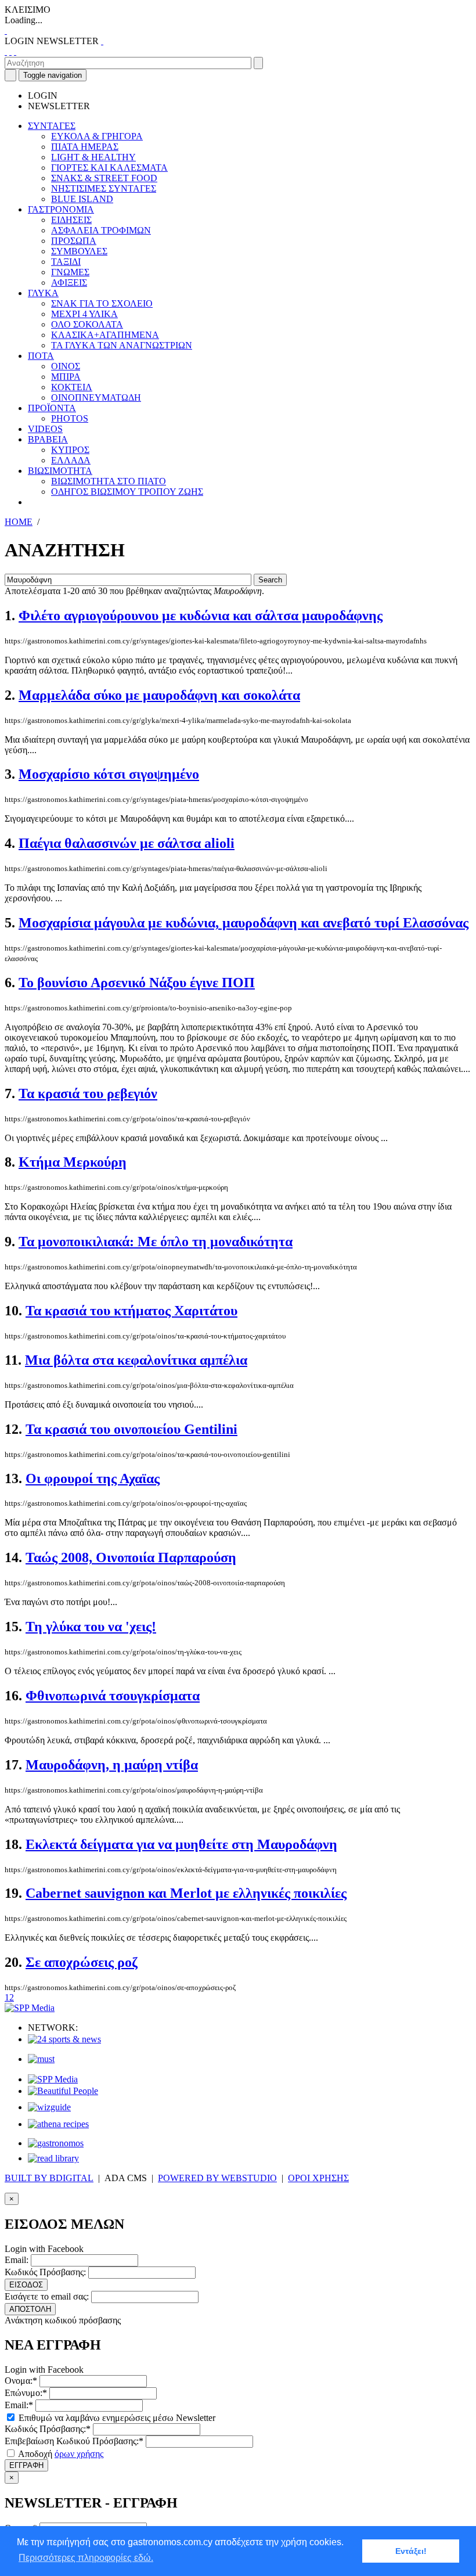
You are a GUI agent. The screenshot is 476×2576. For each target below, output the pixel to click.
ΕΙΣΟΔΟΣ (26, 2285)
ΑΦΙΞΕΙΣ (69, 283)
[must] (41, 2059)
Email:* (19, 2405)
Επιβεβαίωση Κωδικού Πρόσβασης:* (74, 2441)
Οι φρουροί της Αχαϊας (93, 1478)
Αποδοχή (60, 2454)
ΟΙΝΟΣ (66, 366)
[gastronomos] (56, 2143)
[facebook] (6, 51)
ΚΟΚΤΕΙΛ (72, 387)
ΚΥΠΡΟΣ (70, 450)
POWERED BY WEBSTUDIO (217, 2178)
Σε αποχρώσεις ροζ (82, 1962)
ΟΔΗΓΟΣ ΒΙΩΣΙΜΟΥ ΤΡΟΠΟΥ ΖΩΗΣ (127, 492)
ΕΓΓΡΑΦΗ (26, 2465)
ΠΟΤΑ (41, 356)
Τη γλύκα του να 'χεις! (91, 1627)
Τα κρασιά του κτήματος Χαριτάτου (131, 1311)
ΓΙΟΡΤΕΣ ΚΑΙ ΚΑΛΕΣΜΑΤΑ (109, 168)
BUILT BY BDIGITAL (49, 2178)
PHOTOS (70, 418)
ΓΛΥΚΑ (43, 293)
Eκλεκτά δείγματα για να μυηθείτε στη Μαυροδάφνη (181, 1844)
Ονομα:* (21, 2381)
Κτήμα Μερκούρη (73, 1162)
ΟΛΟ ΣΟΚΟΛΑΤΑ (87, 324)
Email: (17, 2260)
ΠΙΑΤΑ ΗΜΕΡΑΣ (85, 147)
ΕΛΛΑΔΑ (71, 460)
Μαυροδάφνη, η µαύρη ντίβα (112, 1765)
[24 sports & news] (64, 2039)
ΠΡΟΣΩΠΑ (74, 241)
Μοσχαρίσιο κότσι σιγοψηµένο (109, 774)
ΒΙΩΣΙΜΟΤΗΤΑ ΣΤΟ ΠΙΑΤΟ (109, 481)
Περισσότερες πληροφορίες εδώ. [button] (86, 2558)
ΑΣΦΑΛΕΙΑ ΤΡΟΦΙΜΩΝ (101, 230)
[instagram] (10, 51)
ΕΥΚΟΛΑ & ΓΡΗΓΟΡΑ (97, 136)
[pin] (15, 51)
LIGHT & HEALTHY (93, 157)
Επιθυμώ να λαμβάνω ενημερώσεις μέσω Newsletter (116, 2418)
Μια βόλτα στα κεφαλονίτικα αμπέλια (136, 1360)
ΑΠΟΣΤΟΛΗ (30, 2309)
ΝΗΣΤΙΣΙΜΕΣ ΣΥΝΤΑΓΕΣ (104, 188)
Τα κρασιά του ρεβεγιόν (88, 1093)
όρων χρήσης (79, 2454)
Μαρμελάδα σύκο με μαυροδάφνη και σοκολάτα (159, 695)
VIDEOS (45, 429)
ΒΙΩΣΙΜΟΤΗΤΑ (60, 471)
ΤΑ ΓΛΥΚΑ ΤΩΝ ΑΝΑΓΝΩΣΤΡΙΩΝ (122, 345)
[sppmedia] (30, 2008)
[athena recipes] (58, 2124)
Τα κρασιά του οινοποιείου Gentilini (131, 1429)
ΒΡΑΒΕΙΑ (48, 439)
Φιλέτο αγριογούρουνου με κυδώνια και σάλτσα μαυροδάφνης (201, 616)
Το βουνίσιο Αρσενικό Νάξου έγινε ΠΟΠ (137, 983)
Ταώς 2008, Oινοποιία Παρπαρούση (131, 1557)
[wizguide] (49, 2107)
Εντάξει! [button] (411, 2551)
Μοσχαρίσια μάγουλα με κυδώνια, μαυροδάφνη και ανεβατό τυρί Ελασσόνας (244, 923)
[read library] (53, 2158)
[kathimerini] (53, 2079)
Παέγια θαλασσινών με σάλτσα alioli (127, 843)
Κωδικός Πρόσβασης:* (48, 2429)
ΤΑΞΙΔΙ (66, 262)
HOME (19, 522)
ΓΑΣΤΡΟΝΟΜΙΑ (61, 209)
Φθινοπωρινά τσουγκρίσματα (113, 1696)
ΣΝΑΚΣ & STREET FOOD (104, 178)
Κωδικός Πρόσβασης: (45, 2272)
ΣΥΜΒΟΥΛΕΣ (79, 251)
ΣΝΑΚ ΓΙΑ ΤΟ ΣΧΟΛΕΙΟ (102, 303)
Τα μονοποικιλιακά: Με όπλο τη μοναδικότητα (156, 1242)
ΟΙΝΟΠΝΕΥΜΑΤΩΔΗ (96, 397)
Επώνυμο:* (26, 2393)
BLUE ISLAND (82, 199)
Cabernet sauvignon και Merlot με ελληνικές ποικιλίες (186, 1893)
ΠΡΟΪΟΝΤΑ (52, 408)
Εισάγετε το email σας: (47, 2296)
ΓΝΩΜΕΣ (70, 272)
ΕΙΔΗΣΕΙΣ (71, 220)
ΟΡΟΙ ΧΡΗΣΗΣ (318, 2178)
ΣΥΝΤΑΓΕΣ (52, 126)
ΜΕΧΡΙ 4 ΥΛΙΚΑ (84, 314)
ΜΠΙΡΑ (66, 377)
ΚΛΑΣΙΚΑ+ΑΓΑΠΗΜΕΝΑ (105, 335)
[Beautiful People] (63, 2091)
